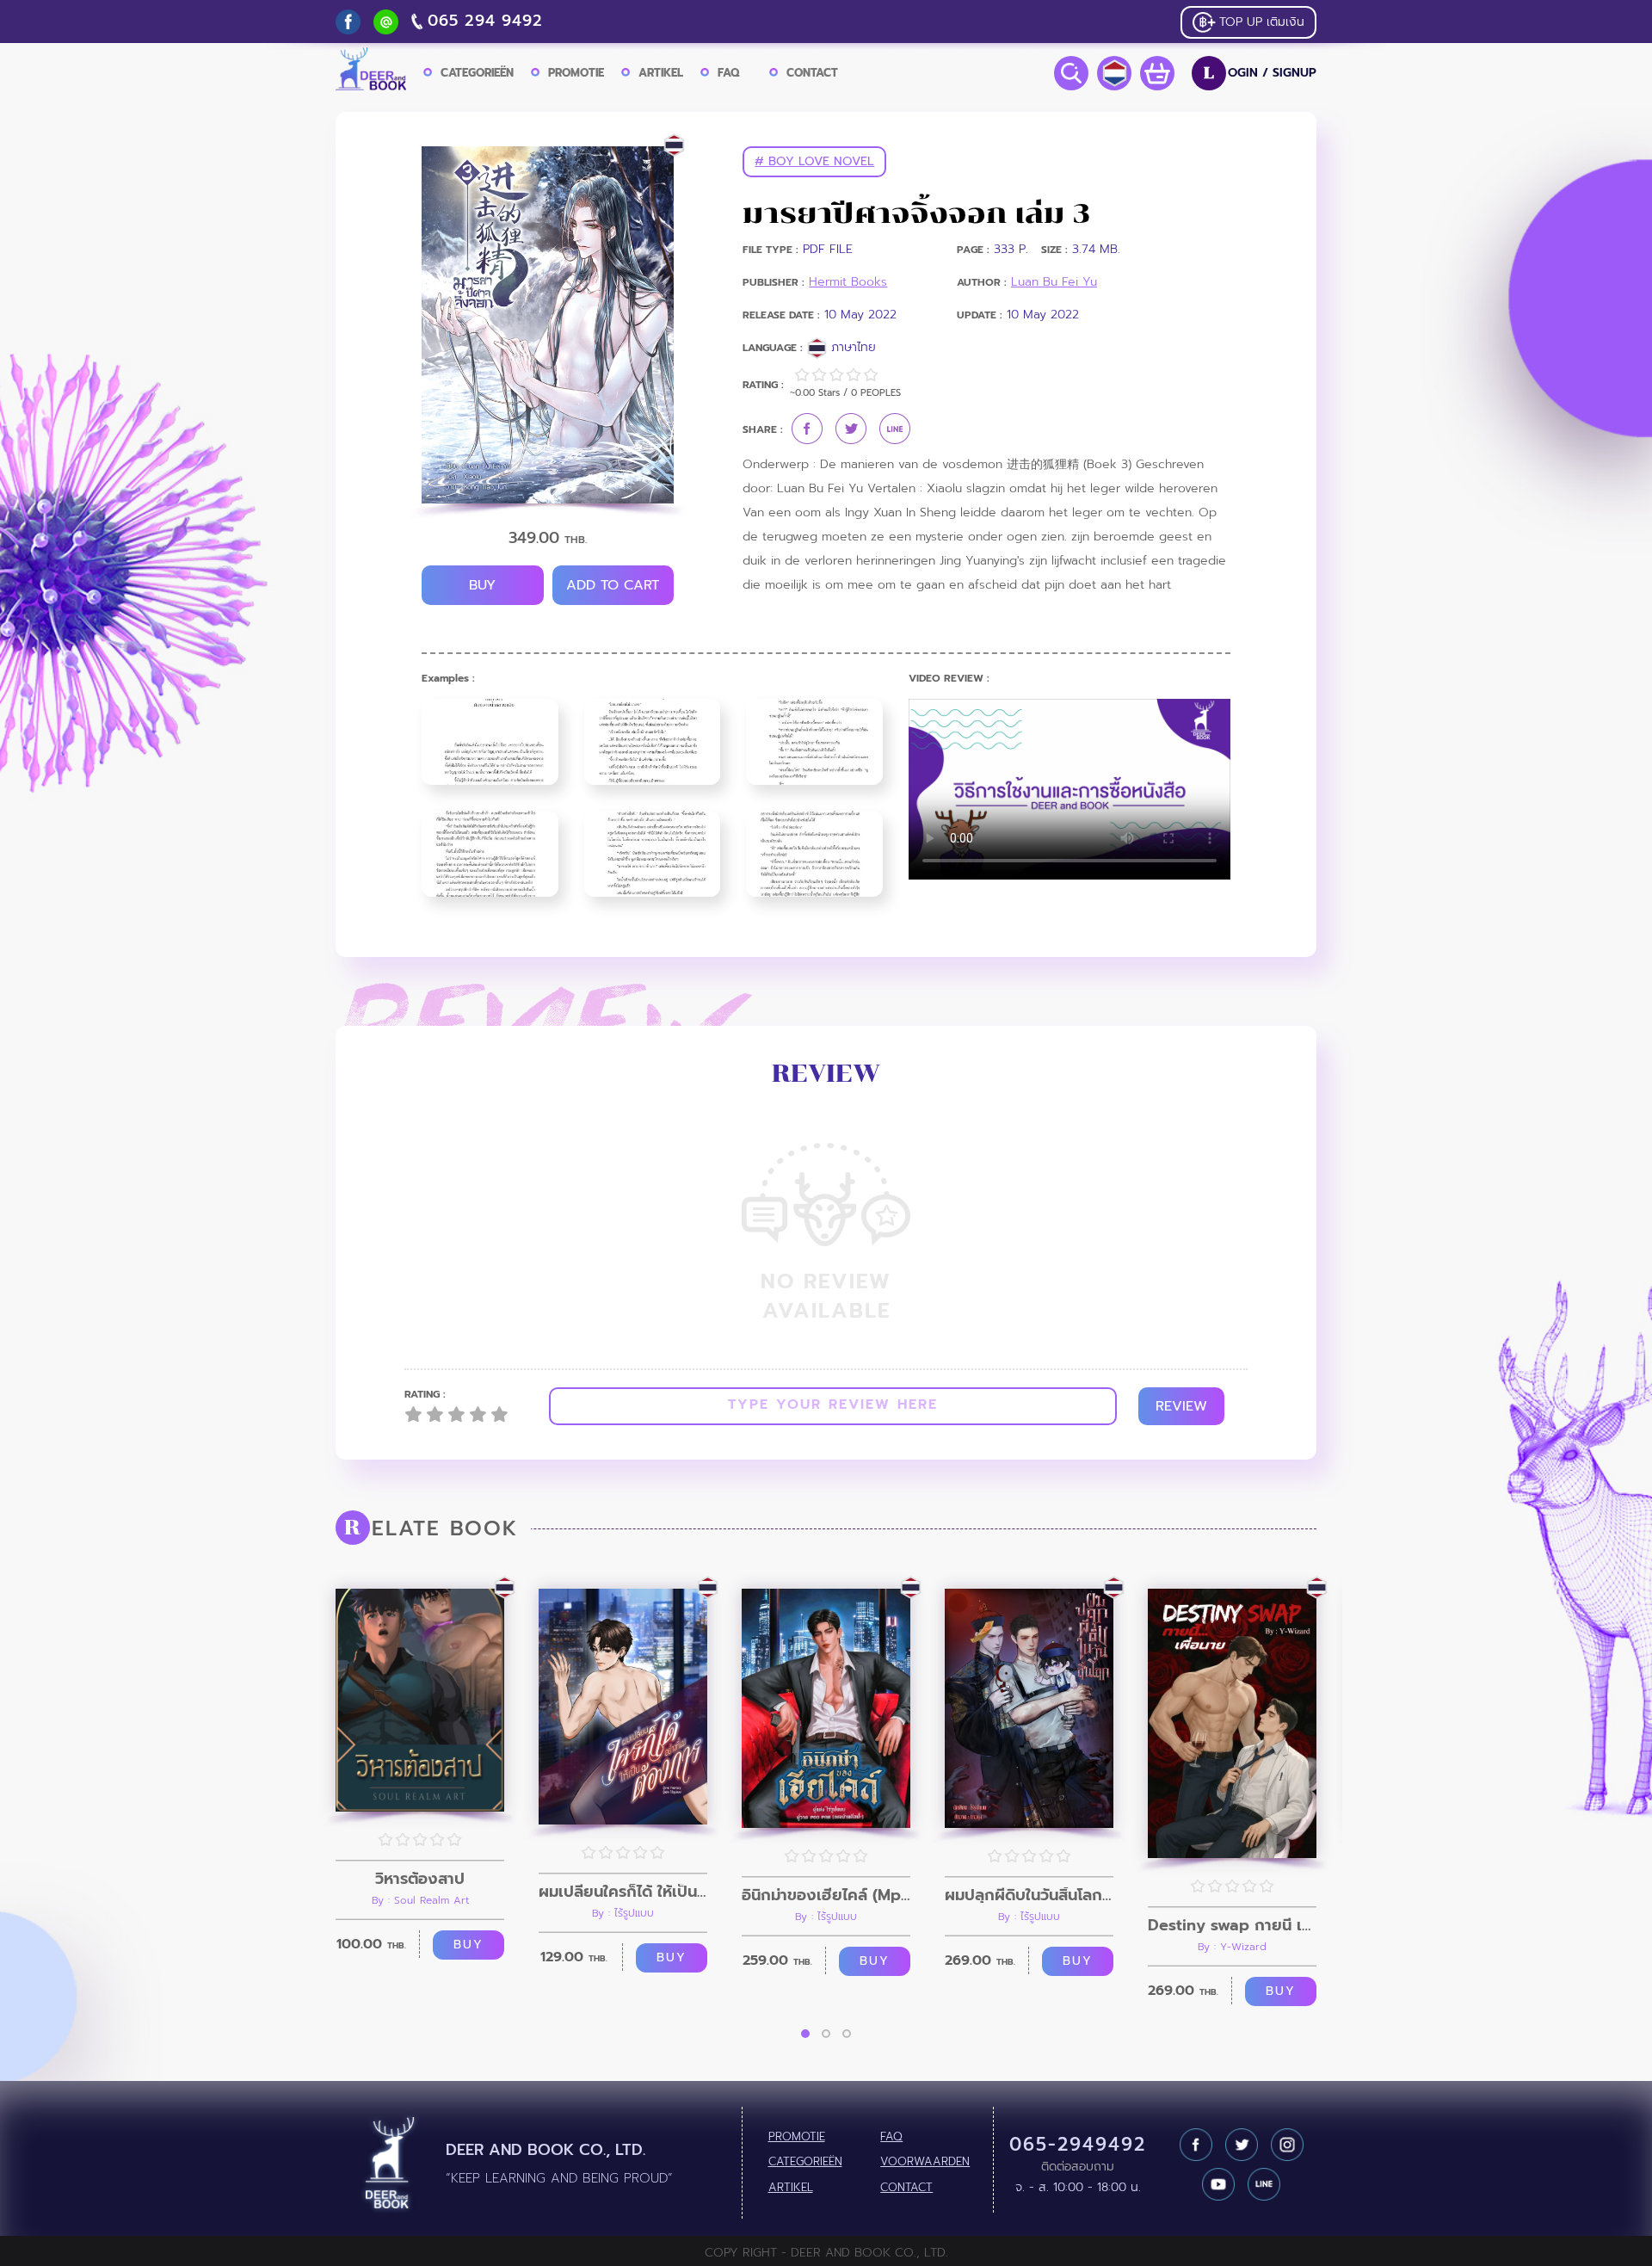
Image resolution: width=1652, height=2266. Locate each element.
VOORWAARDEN (925, 2162)
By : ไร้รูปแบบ (623, 1913)
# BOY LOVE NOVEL (814, 161)
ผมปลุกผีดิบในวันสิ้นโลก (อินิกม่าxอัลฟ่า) (1029, 1895)
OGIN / (1260, 73)
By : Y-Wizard (1232, 1947)
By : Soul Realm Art (420, 1900)
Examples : (448, 679)
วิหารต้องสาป (420, 1879)
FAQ (728, 73)
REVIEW (1181, 1406)
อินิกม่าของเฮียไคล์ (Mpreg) (826, 1895)
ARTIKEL (661, 73)
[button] (805, 2034)
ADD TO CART (613, 585)
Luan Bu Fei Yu (1054, 282)
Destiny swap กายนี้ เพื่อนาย (1232, 1925)
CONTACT (812, 73)
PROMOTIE (576, 73)
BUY (482, 585)
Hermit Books (848, 282)
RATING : (425, 1395)
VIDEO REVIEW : (949, 679)
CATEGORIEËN (477, 73)
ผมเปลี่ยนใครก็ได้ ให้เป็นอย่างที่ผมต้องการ (623, 1892)
